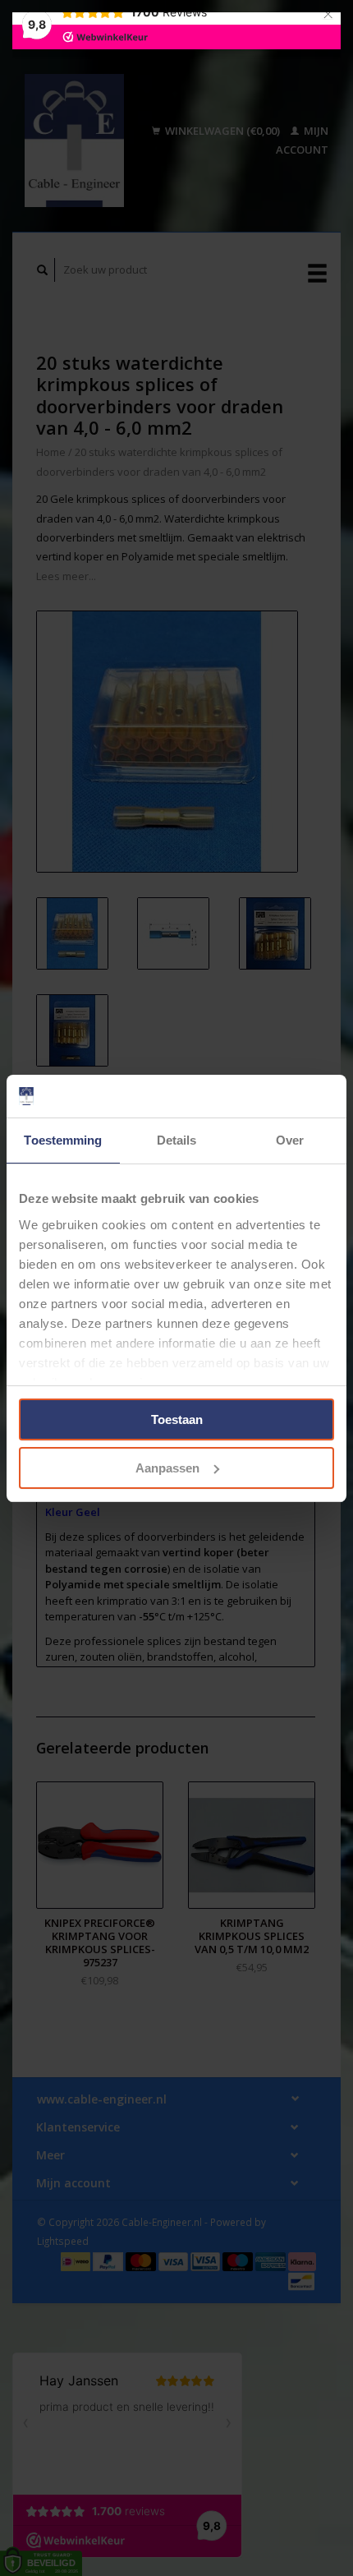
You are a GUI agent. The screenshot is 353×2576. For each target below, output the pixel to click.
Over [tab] (290, 1140)
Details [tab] (177, 1140)
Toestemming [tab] (63, 1140)
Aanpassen (167, 1468)
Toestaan (177, 1419)
